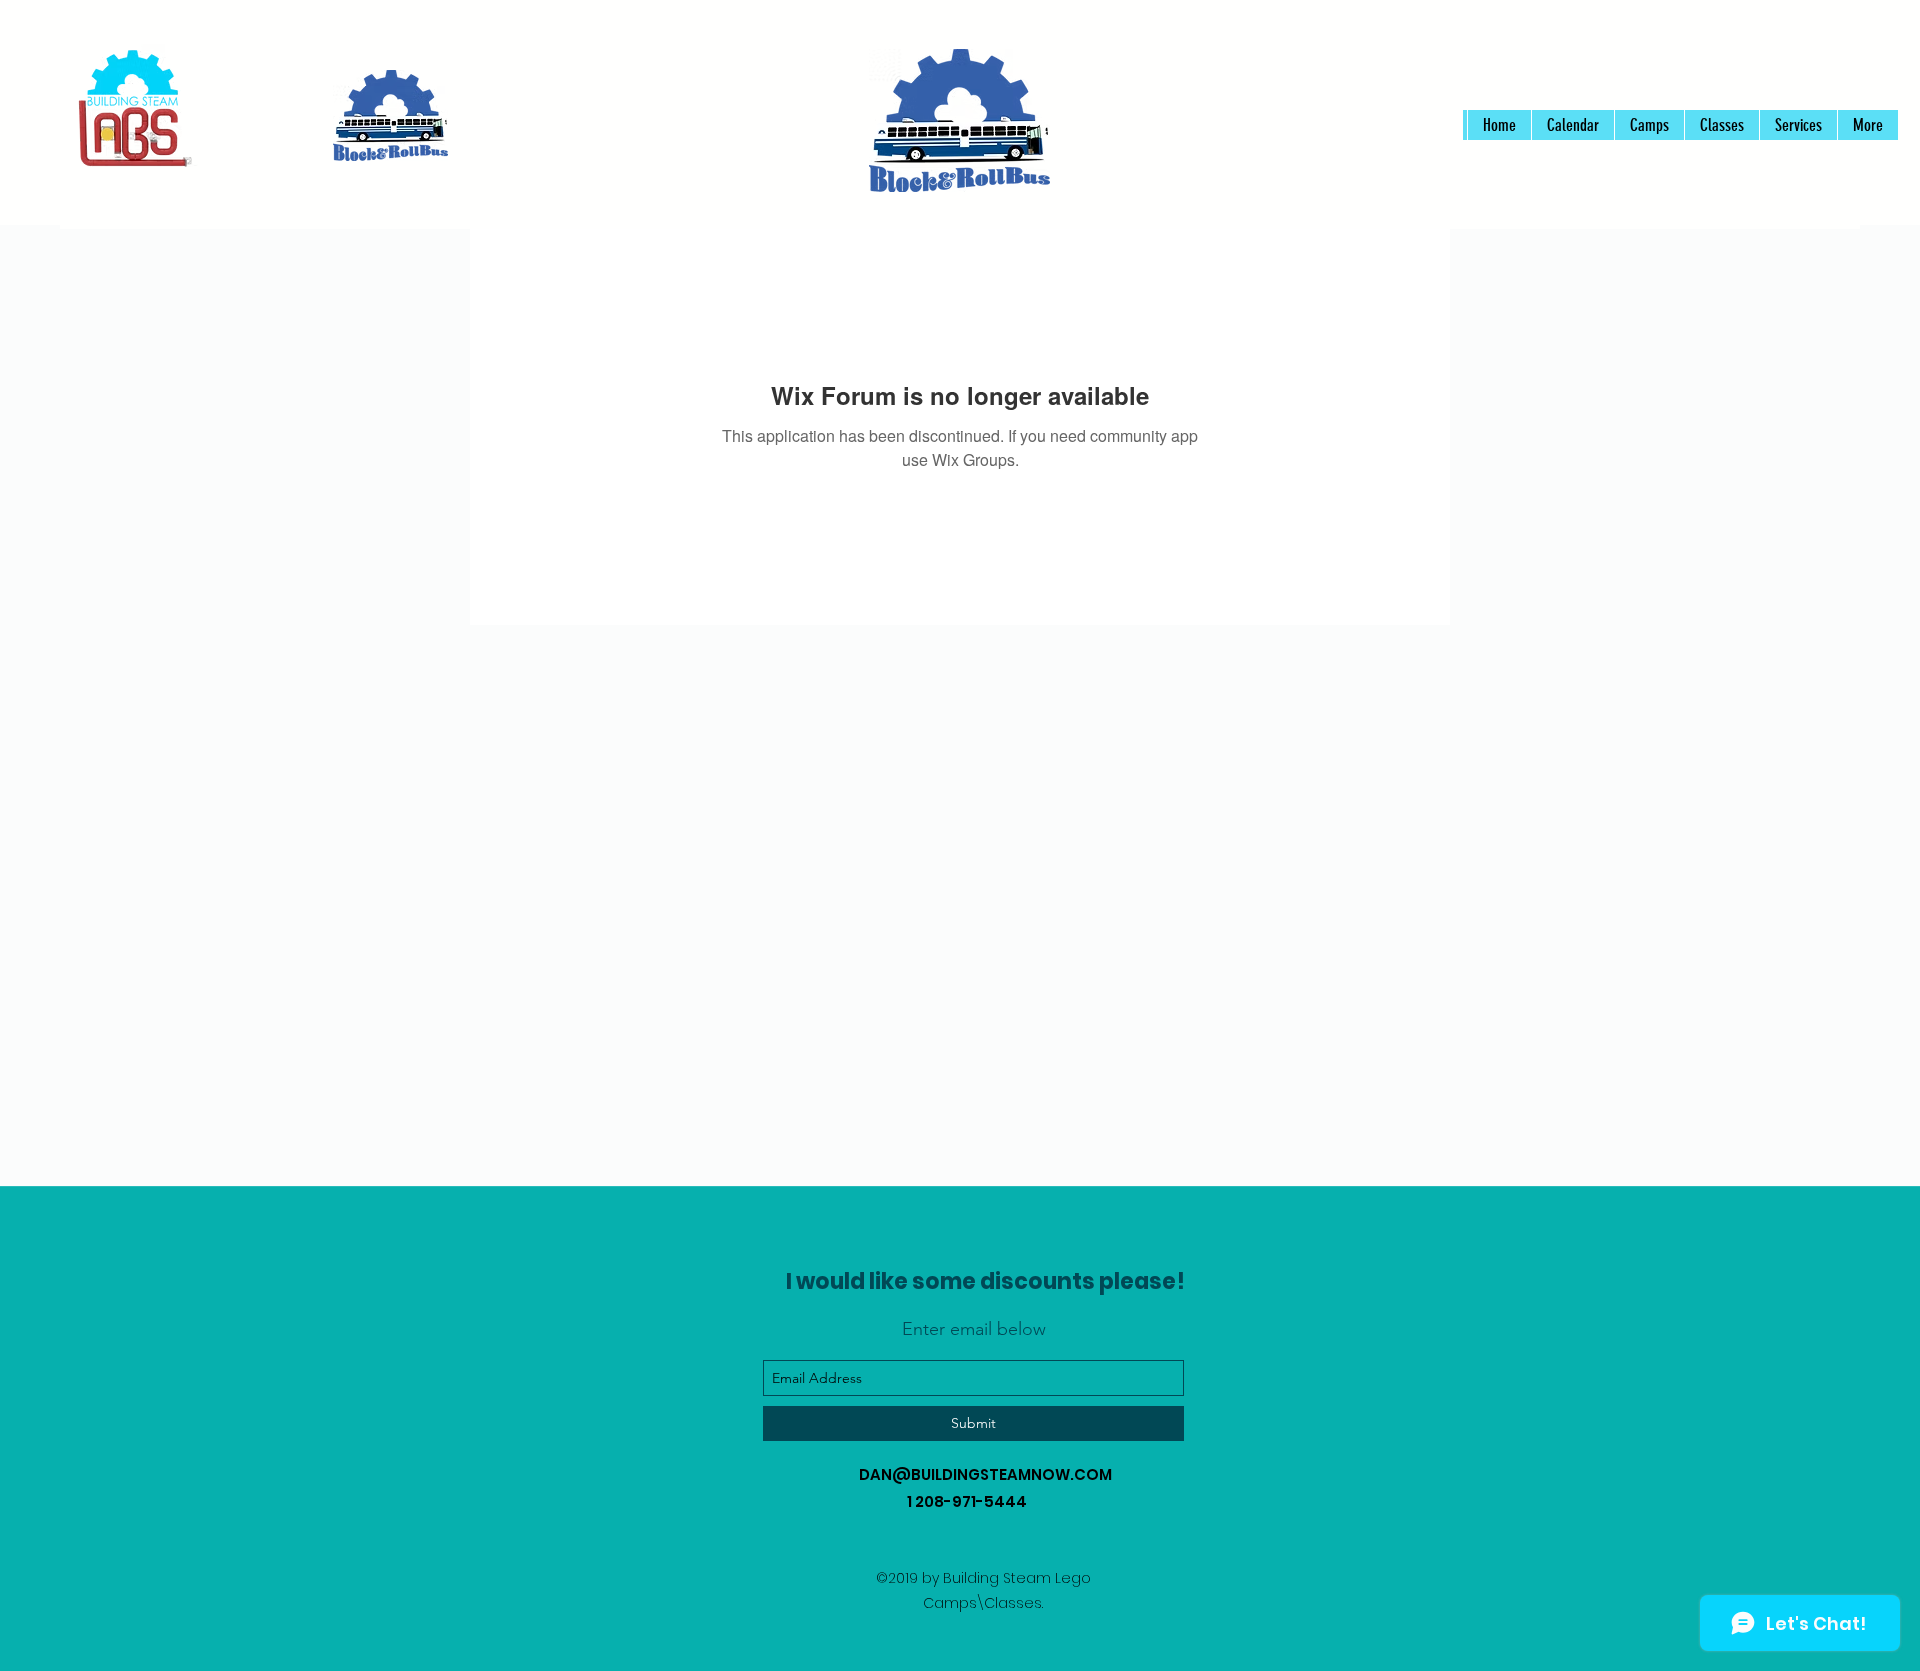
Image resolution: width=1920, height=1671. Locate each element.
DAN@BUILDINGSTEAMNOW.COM (985, 1474)
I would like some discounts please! (985, 1281)
